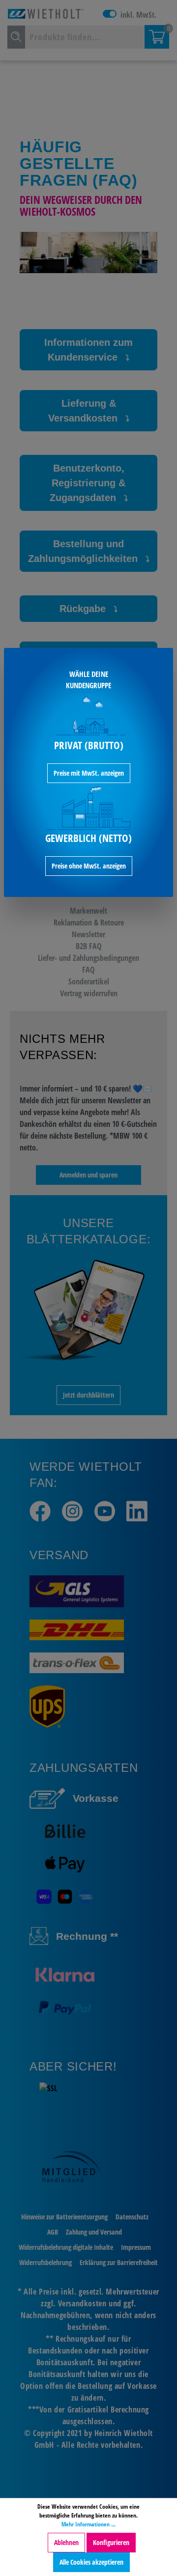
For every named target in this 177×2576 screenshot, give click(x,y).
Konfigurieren (111, 2542)
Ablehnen (66, 2542)
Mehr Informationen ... (88, 2524)
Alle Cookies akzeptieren (91, 2562)
